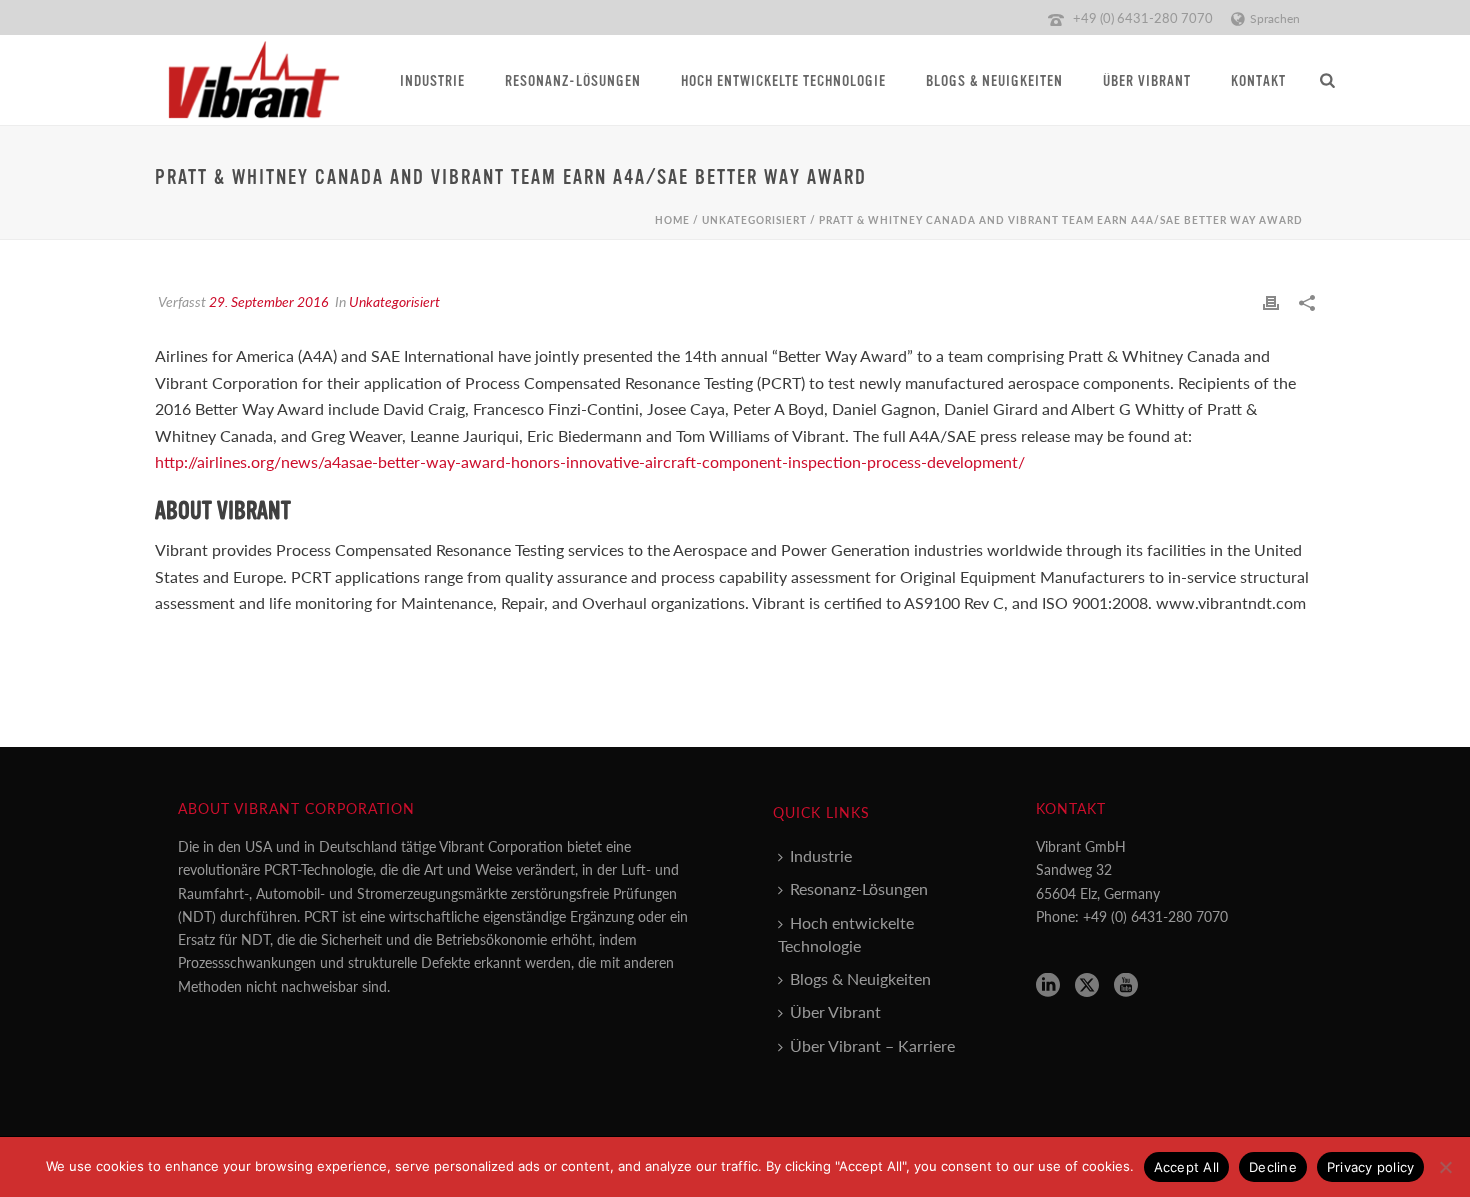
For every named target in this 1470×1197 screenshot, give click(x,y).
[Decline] (1445, 1167)
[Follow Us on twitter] (1087, 985)
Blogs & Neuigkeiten (994, 81)
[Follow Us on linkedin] (1048, 985)
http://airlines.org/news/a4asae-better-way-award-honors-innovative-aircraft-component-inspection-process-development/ (590, 461)
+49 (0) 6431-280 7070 (1143, 17)
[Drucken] (1271, 301)
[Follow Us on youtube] (1126, 985)
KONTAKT (1258, 81)
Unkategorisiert (754, 220)
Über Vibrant (1147, 81)
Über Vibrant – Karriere (872, 1045)
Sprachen (1275, 18)
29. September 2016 (268, 301)
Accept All (1187, 1167)
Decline (1273, 1167)
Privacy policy (1371, 1167)
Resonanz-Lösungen (573, 81)
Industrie (432, 81)
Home (672, 220)
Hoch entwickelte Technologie (783, 81)
